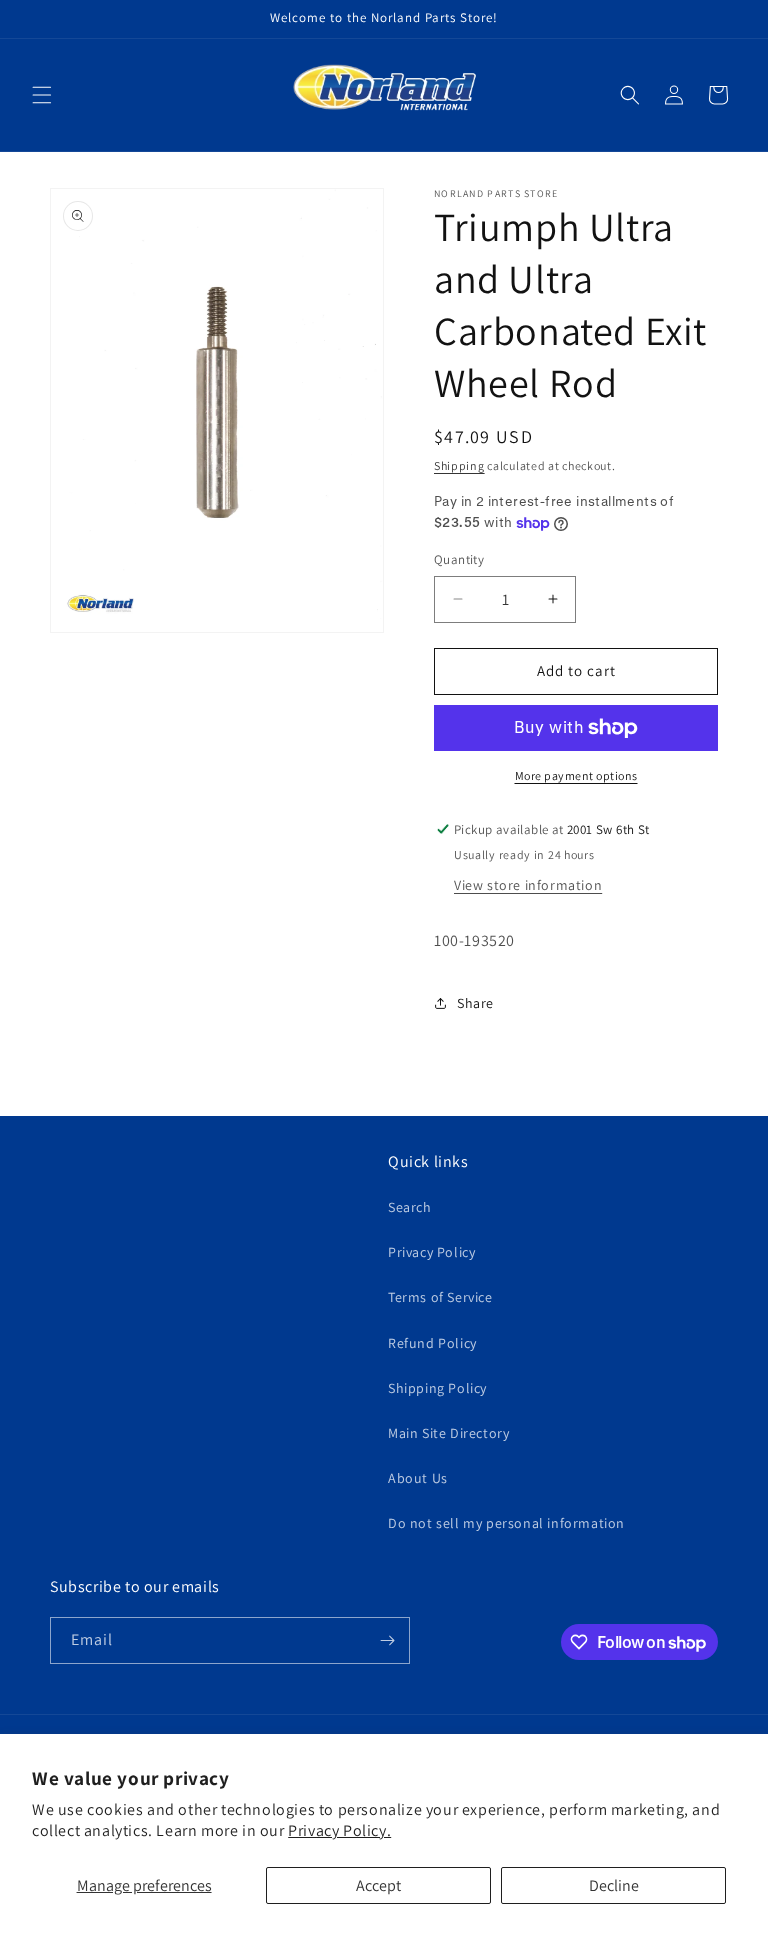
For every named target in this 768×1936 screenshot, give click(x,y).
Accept (378, 1885)
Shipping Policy (437, 1388)
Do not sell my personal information (506, 1523)
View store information (528, 885)
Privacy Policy (431, 1252)
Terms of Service (440, 1297)
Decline (614, 1885)
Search (410, 1207)
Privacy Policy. (339, 1830)
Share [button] (475, 1003)
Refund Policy (432, 1343)
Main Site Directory (448, 1433)
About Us (418, 1478)
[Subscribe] (387, 1640)
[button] (42, 95)
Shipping (459, 465)
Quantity (459, 559)
